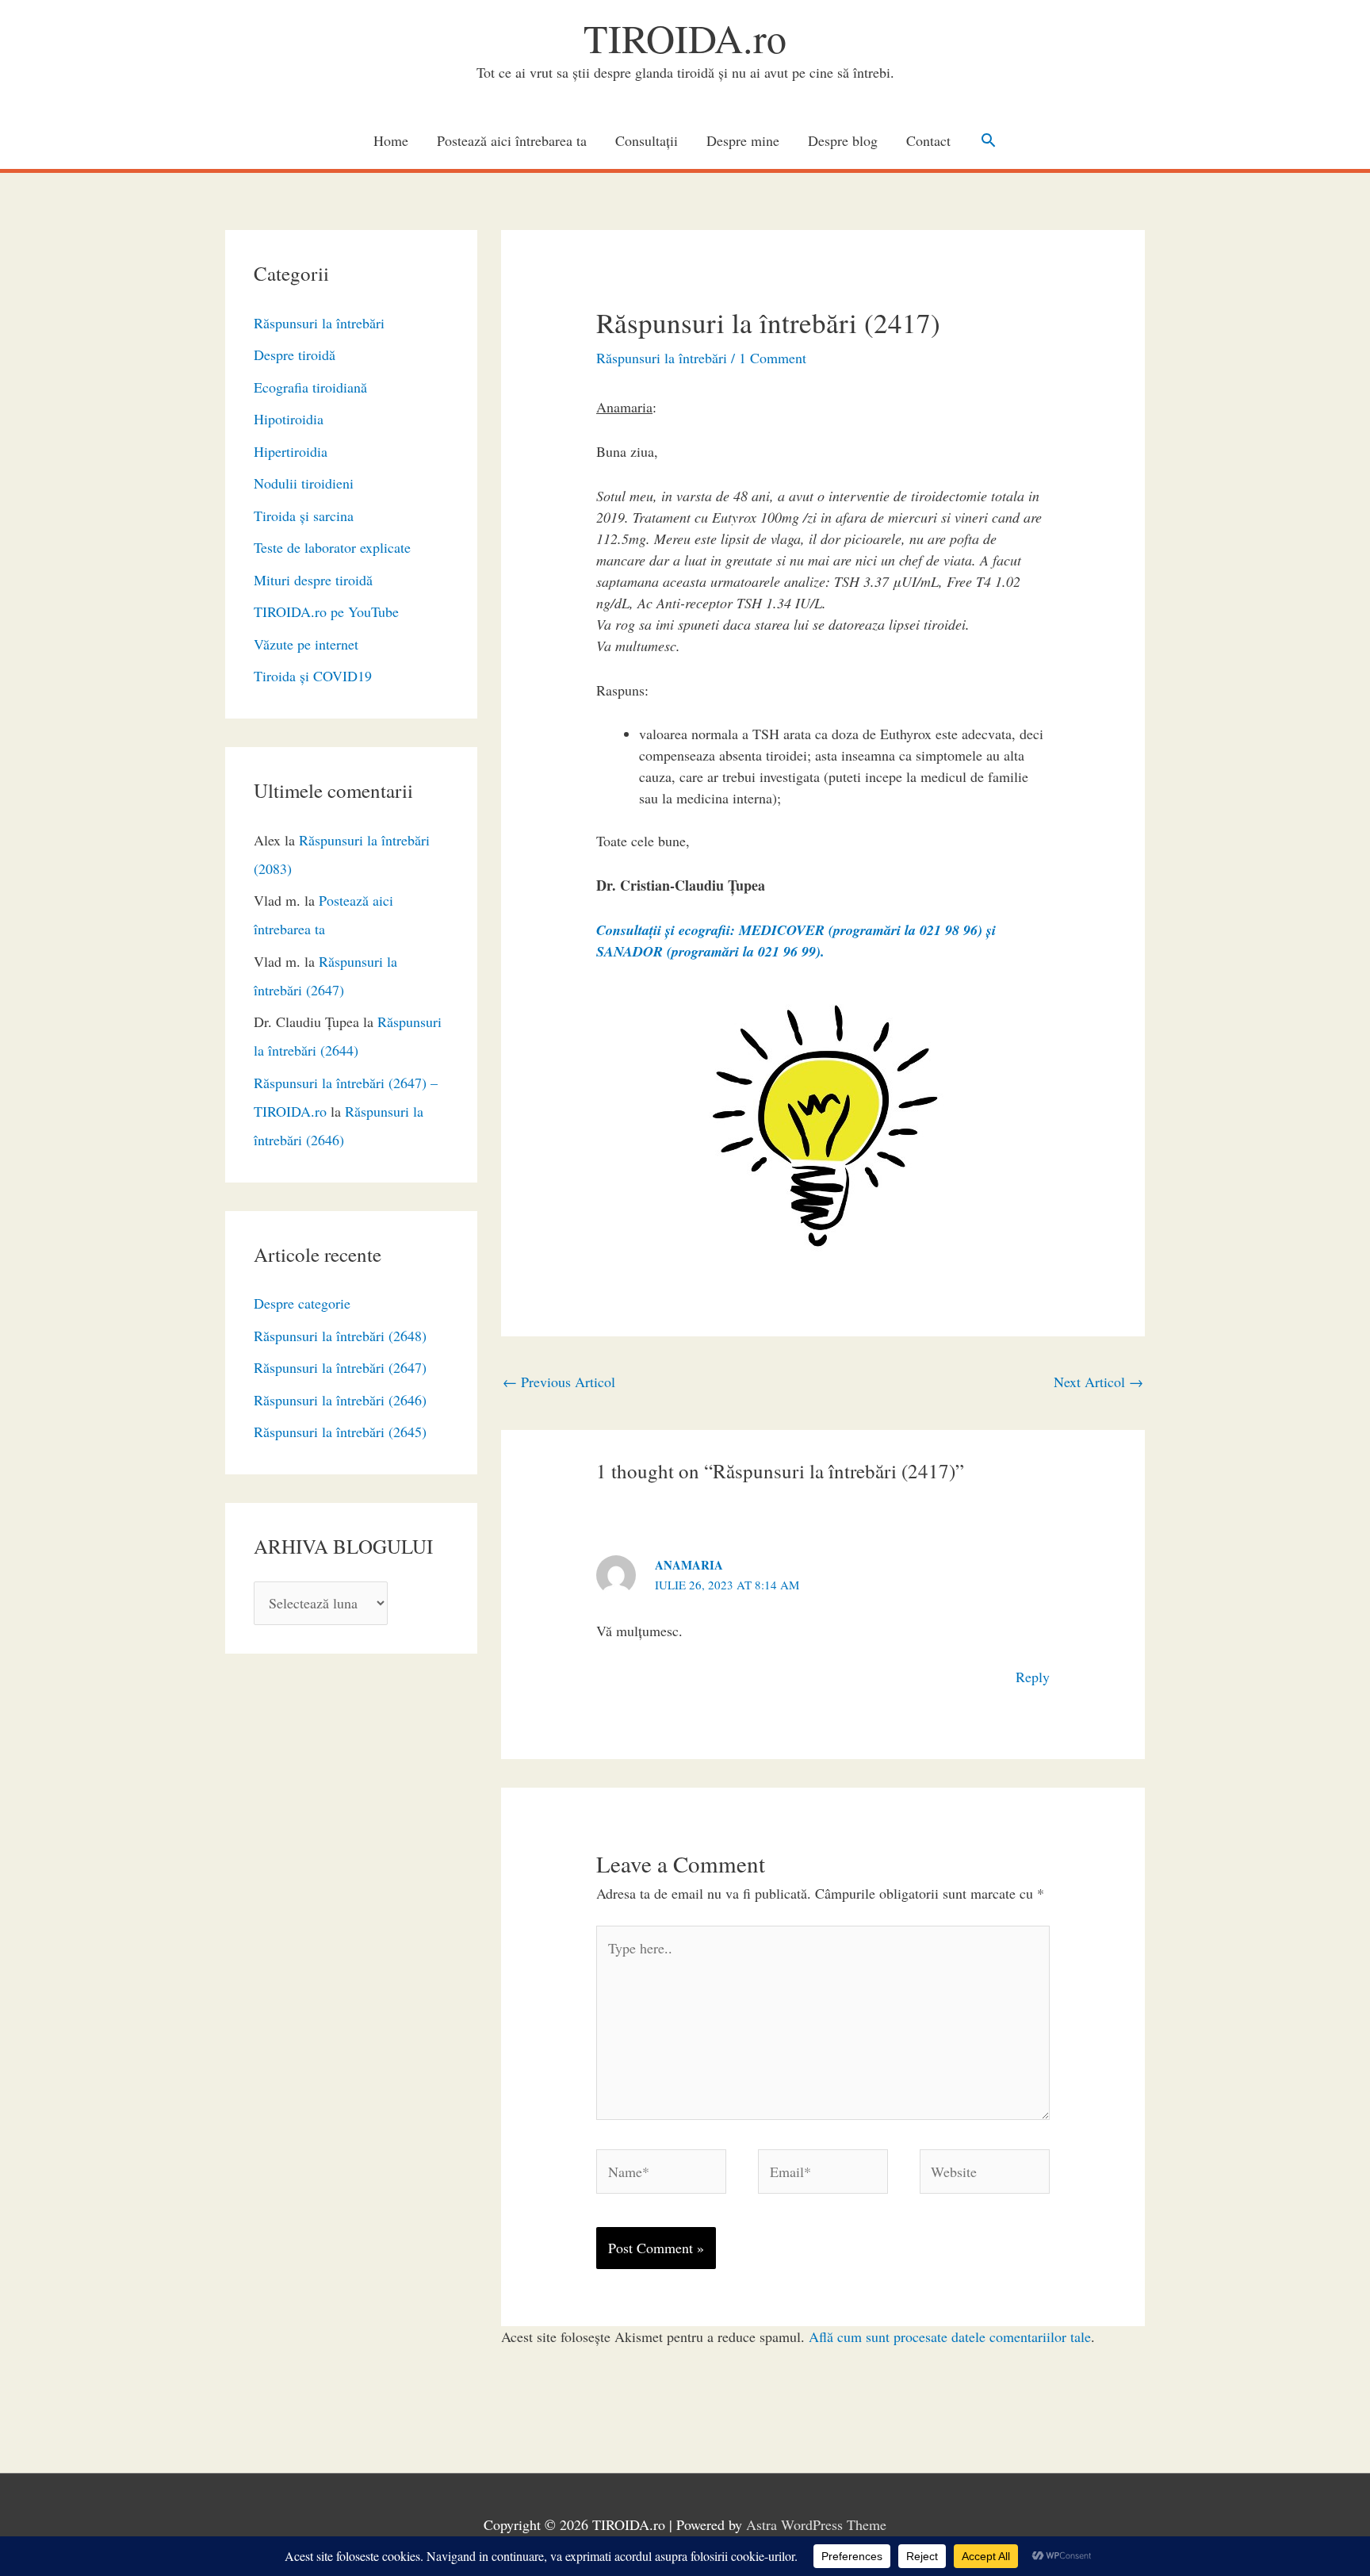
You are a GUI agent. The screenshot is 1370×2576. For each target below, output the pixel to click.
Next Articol (1098, 1382)
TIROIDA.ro (685, 38)
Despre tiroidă (295, 355)
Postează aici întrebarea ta (512, 140)
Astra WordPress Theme (816, 2524)
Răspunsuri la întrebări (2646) (340, 1400)
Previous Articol (559, 1382)
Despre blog (843, 140)
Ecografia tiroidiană (310, 387)
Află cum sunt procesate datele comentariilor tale (950, 2336)
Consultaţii (647, 140)
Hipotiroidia (289, 419)
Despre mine (743, 140)
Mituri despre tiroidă (313, 580)
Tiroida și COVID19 (313, 676)
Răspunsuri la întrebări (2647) (340, 1367)
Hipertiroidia (291, 451)
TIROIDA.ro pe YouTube (326, 611)
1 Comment (773, 358)
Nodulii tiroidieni (304, 483)
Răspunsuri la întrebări (319, 323)
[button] (988, 140)
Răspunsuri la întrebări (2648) (340, 1336)
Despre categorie (302, 1303)
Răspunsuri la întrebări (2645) (340, 1432)
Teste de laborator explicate (332, 547)
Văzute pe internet (306, 644)
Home (391, 140)
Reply (1033, 1677)
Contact (928, 140)
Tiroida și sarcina (304, 516)
